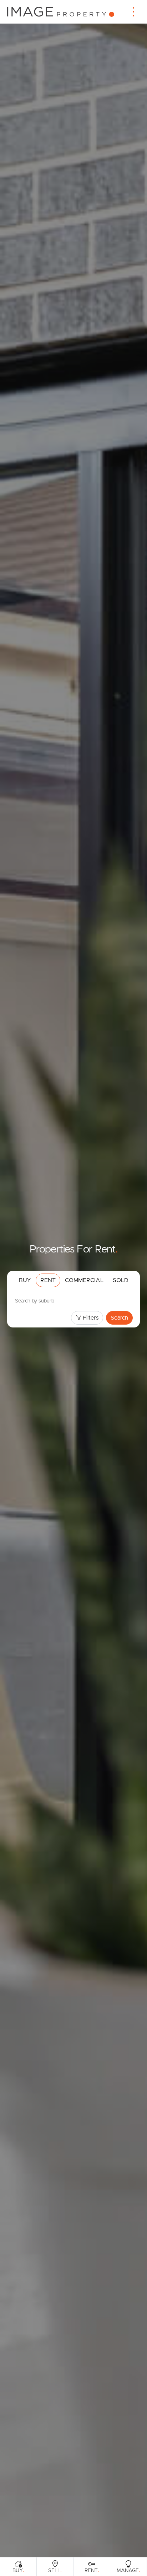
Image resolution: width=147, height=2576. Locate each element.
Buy (25, 1280)
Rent (48, 1280)
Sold (121, 1280)
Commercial (84, 1280)
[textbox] (45, 1301)
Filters (90, 1318)
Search (119, 1318)
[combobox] (73, 1302)
